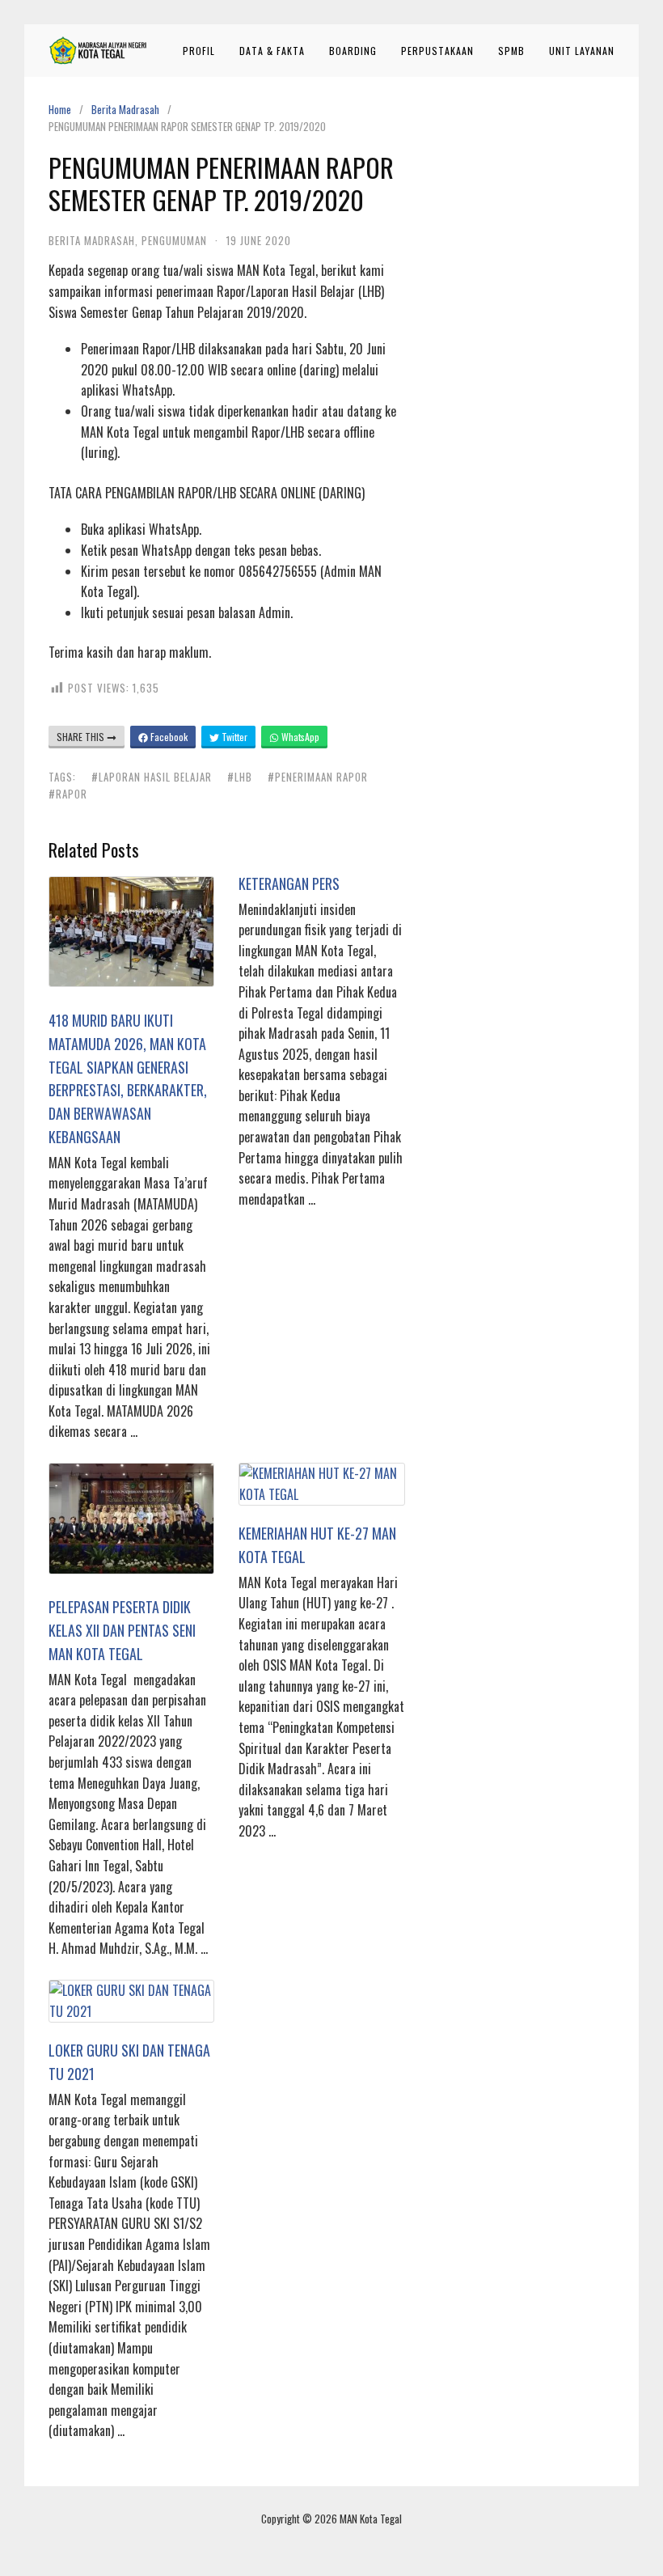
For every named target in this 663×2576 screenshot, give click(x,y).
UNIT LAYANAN (582, 51)
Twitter (233, 737)
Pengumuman (174, 240)
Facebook (168, 737)
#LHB (240, 777)
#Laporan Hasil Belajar (152, 777)
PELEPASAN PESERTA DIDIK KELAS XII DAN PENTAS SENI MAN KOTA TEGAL (122, 1630)
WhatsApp (299, 737)
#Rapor (68, 794)
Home (60, 109)
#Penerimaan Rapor (318, 777)
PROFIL (199, 51)
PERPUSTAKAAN (437, 51)
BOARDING (353, 51)
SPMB (511, 51)
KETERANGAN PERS (289, 883)
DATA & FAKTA (272, 51)
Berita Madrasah (125, 109)
